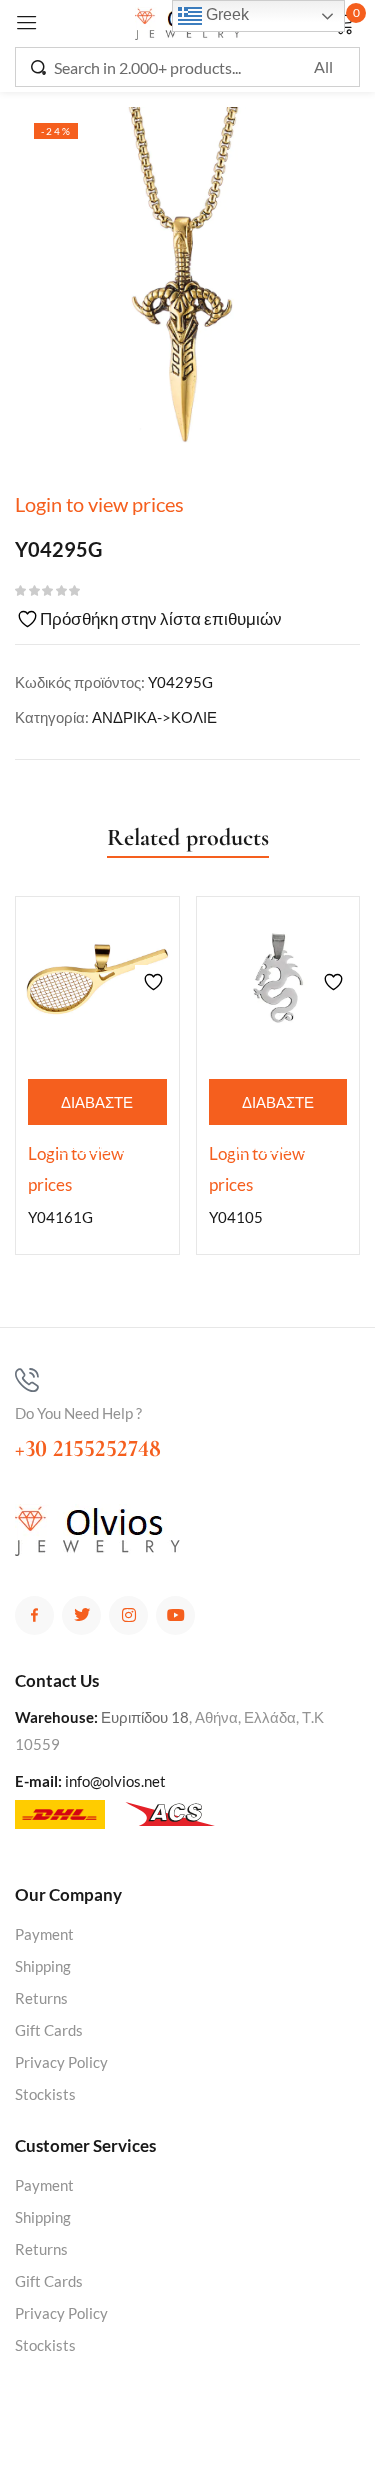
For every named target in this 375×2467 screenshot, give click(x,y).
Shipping (43, 1966)
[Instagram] (128, 1615)
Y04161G (60, 1217)
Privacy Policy (61, 2062)
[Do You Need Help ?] (27, 1380)
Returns (41, 1998)
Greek (225, 14)
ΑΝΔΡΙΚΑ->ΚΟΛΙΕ (154, 717)
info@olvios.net (115, 1781)
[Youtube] (175, 1615)
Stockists (45, 2094)
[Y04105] (278, 978)
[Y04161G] (97, 978)
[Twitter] (81, 1615)
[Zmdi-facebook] (34, 1615)
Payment (44, 1934)
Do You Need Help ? (78, 1413)
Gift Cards (49, 2030)
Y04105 (236, 1217)
